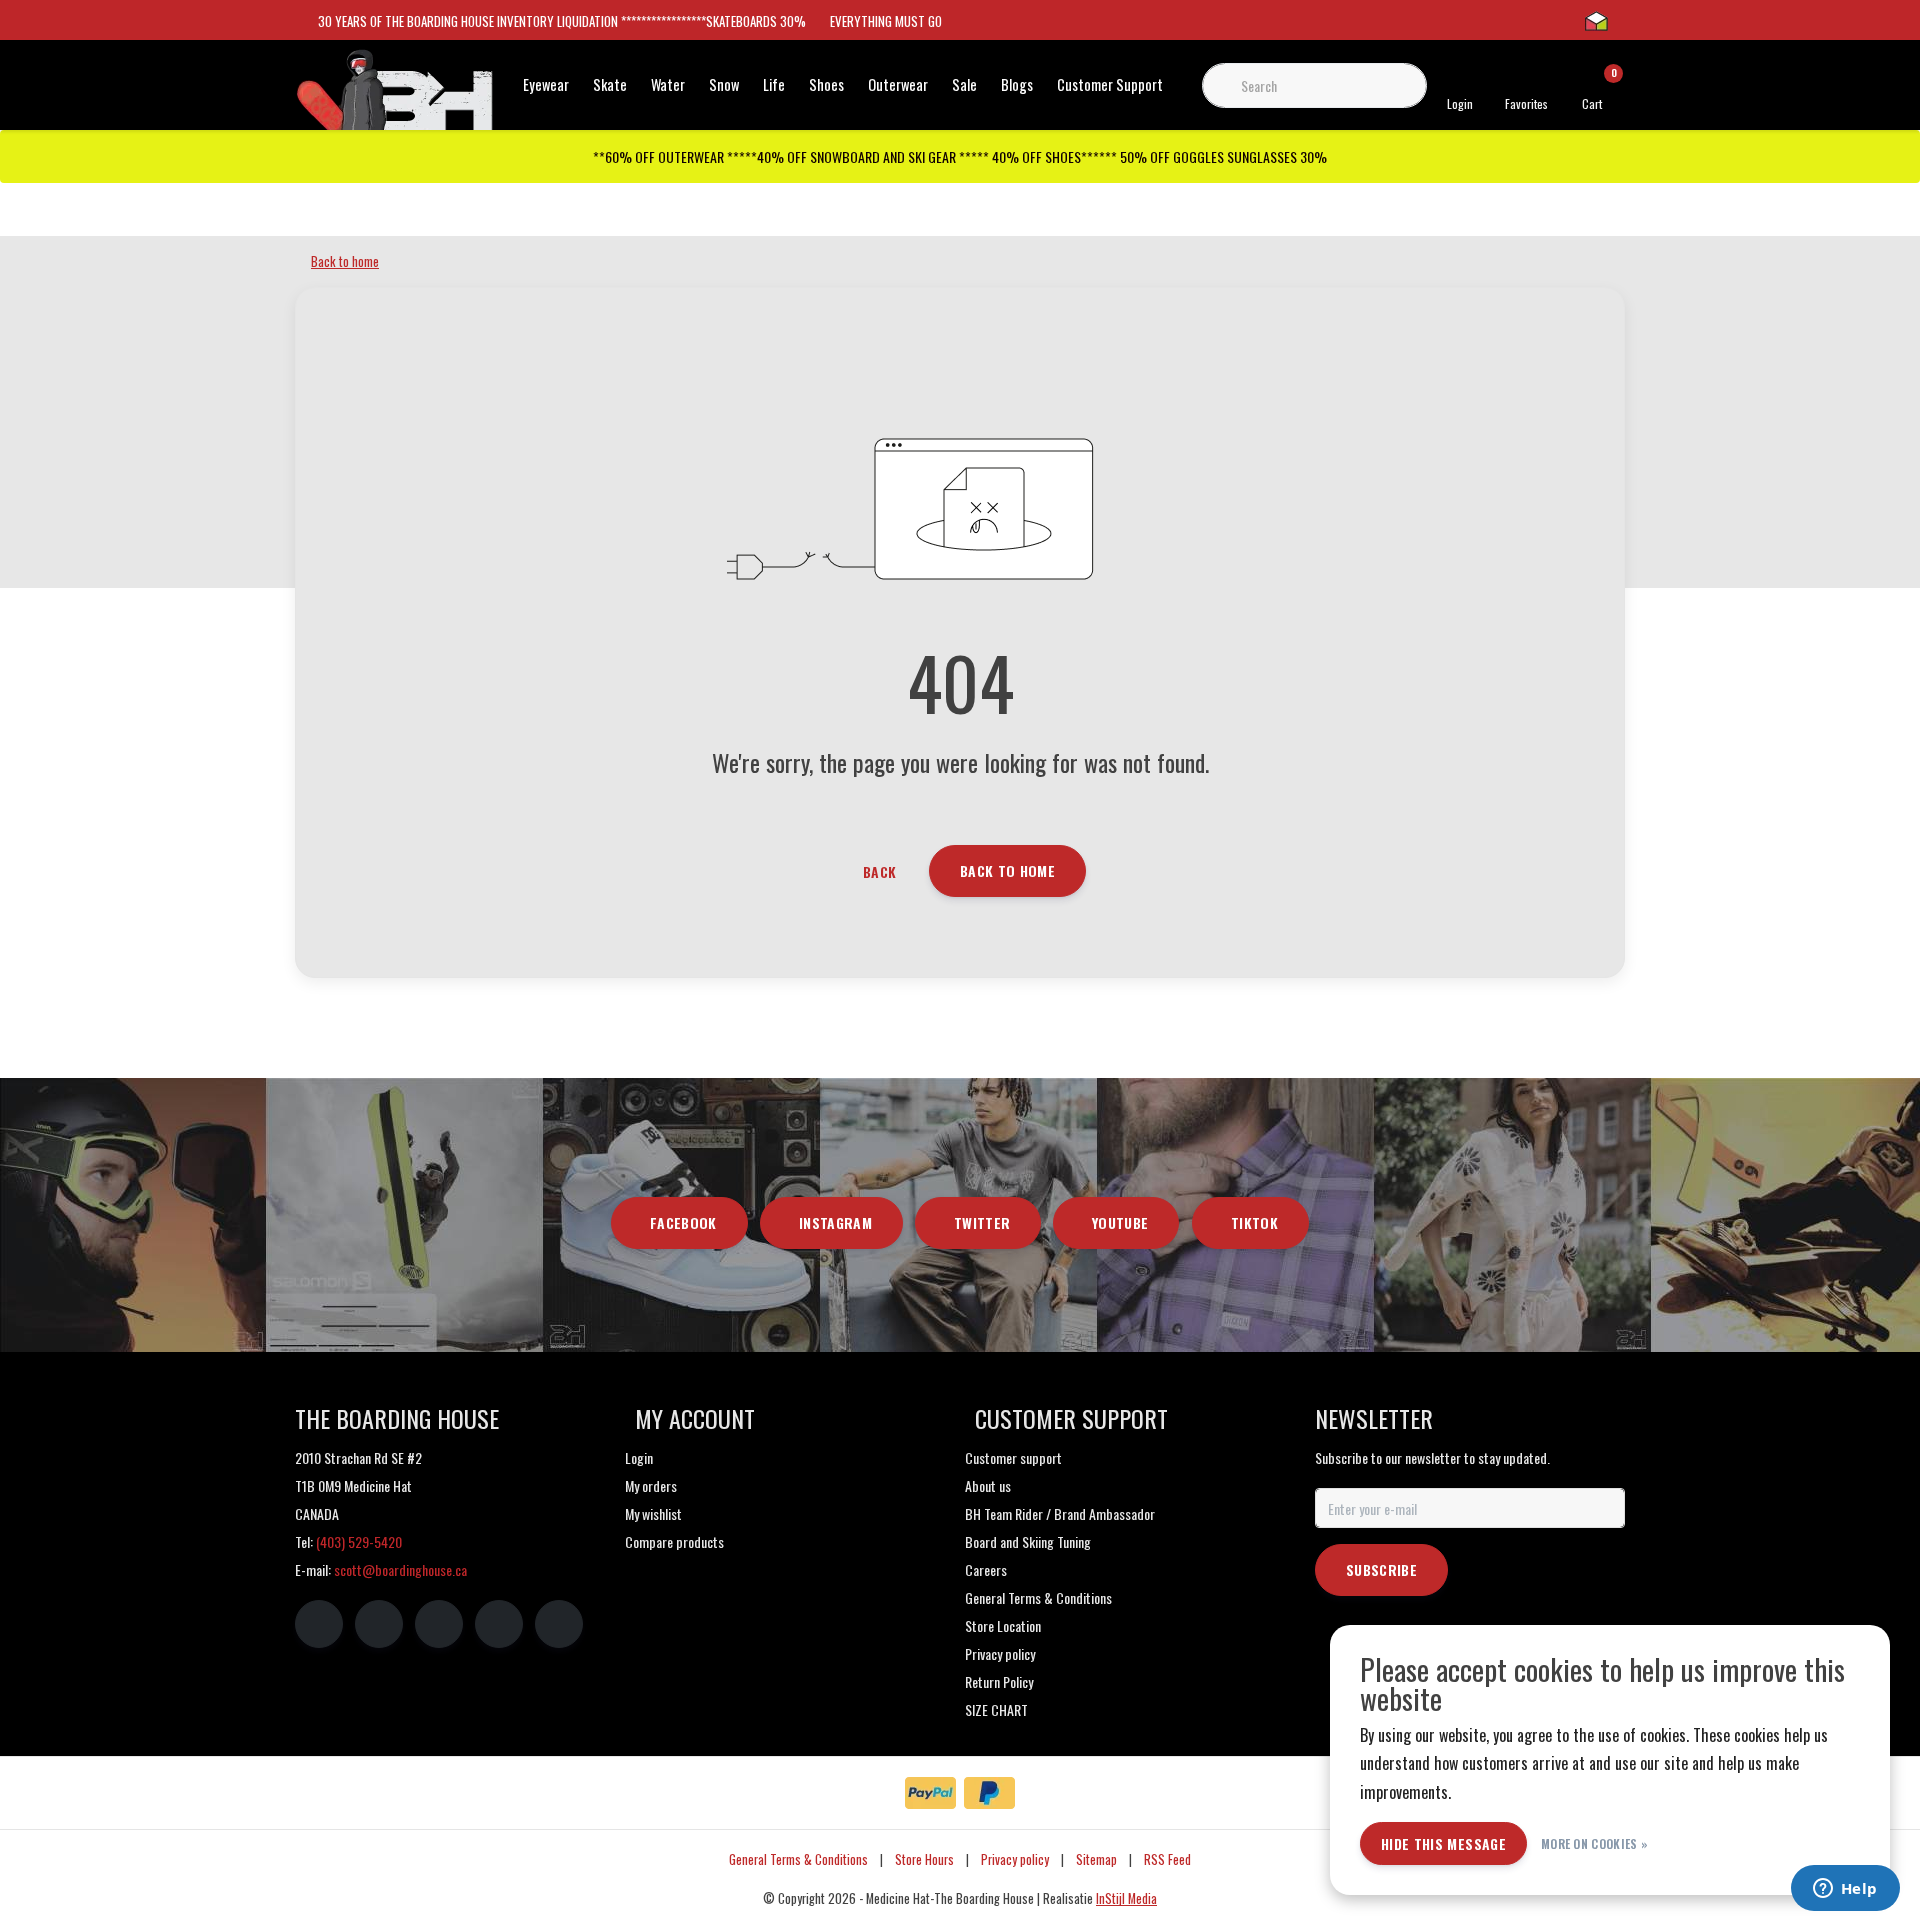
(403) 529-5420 (359, 1541)
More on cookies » (1594, 1843)
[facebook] (319, 1624)
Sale (964, 84)
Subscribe (1381, 1569)
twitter (982, 1222)
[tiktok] (559, 1624)
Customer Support (1110, 84)
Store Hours (924, 1859)
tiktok (1254, 1222)
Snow (724, 84)
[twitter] (439, 1624)
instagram (835, 1222)
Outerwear (898, 84)
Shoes (826, 84)
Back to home (1007, 870)
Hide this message (1443, 1843)
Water (668, 84)
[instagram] (379, 1624)
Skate (610, 84)
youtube (1120, 1222)
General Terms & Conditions (798, 1859)
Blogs (1017, 84)
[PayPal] (930, 1793)
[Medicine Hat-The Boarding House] (395, 98)
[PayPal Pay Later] (989, 1793)
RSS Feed (1167, 1859)
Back (879, 871)
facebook (683, 1222)
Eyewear (546, 84)
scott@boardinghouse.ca (400, 1569)
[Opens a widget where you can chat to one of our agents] (1845, 1890)
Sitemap (1096, 1859)
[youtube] (499, 1624)
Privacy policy (1015, 1859)
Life (774, 84)
